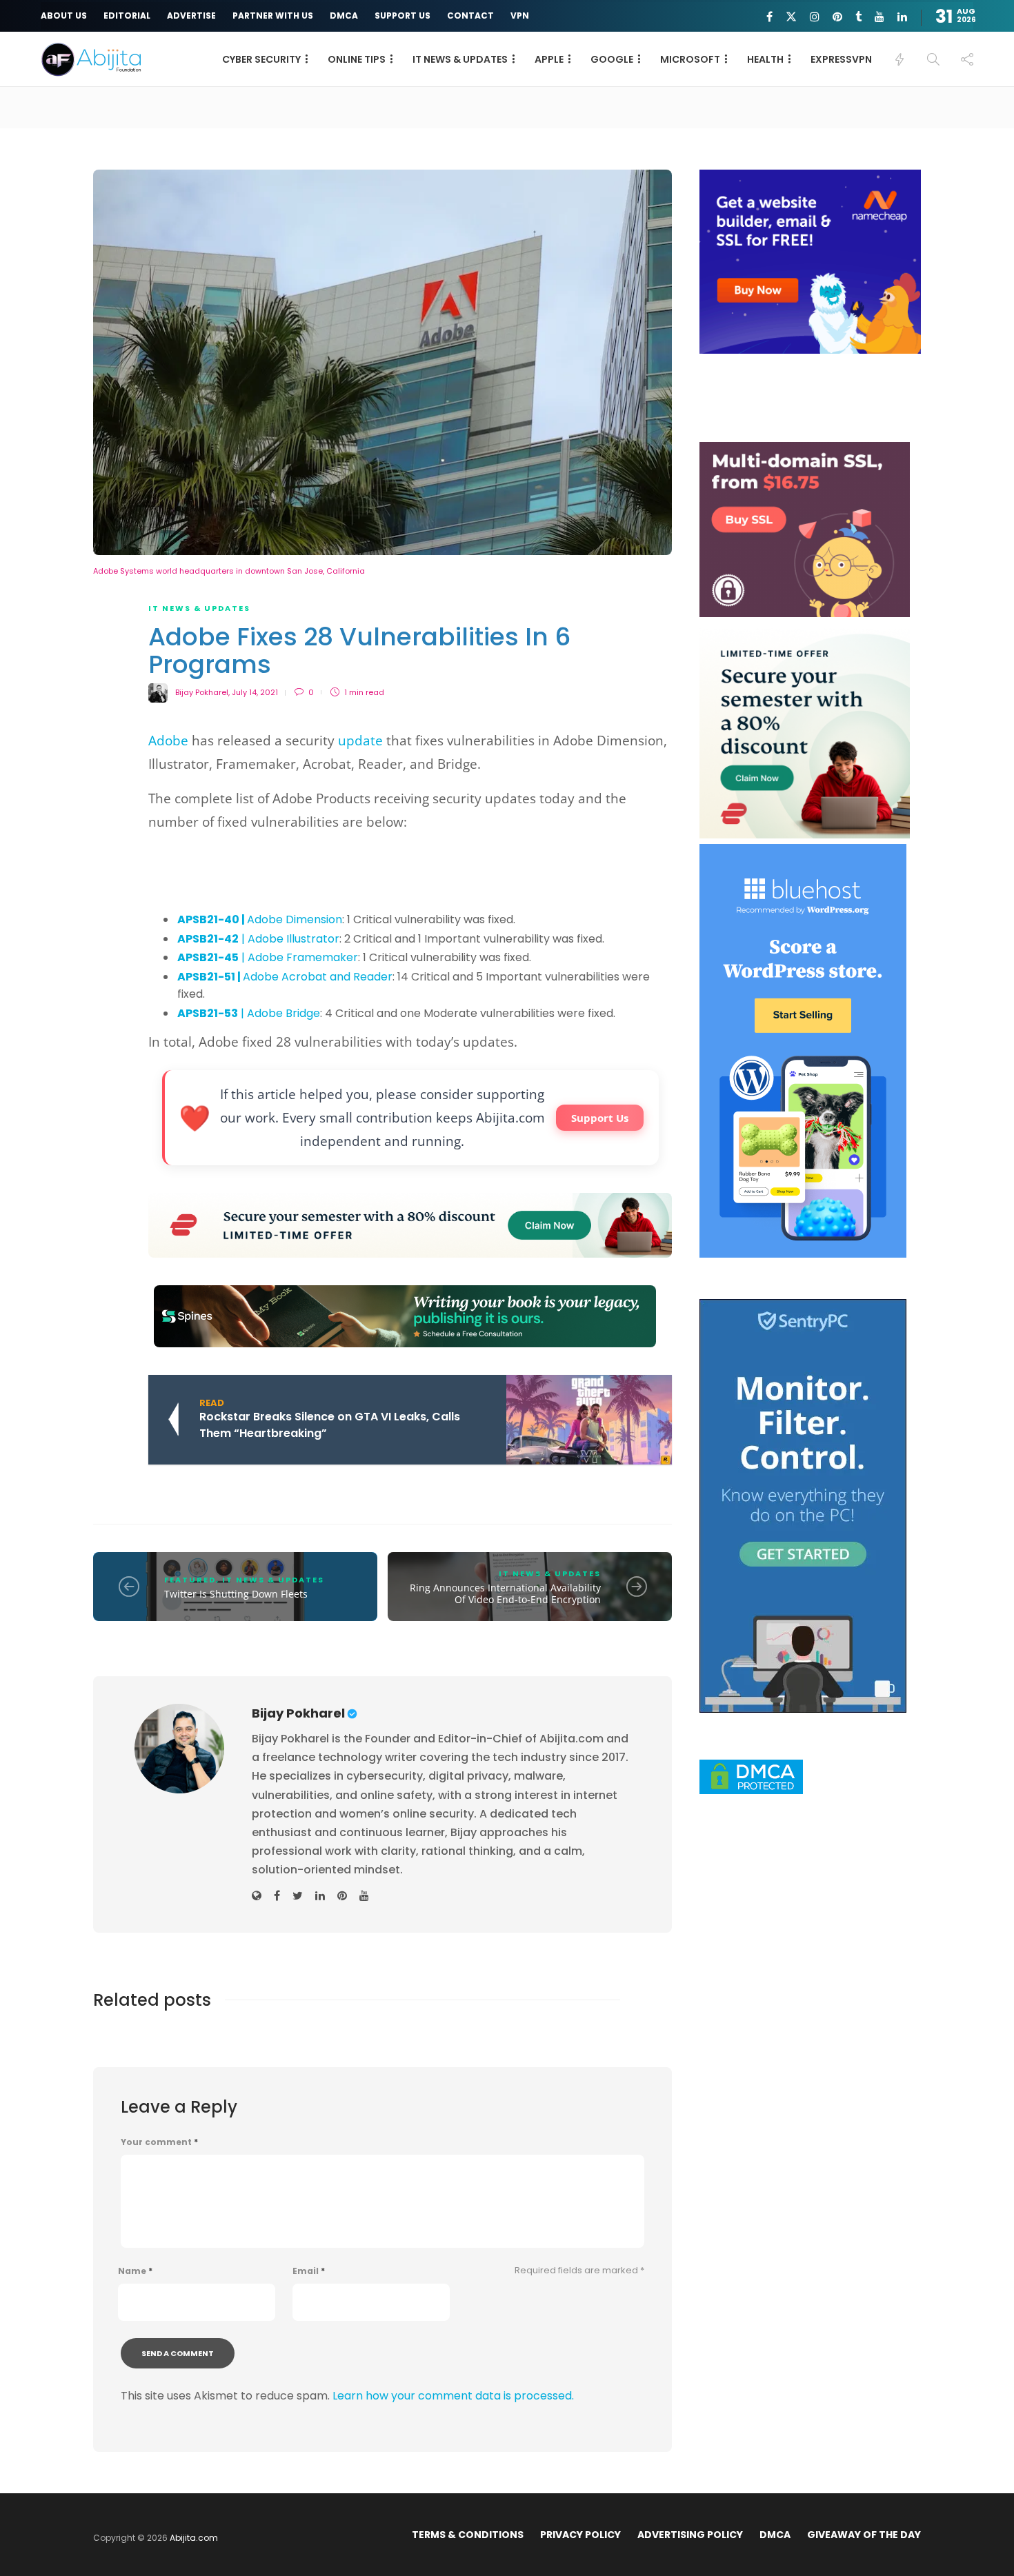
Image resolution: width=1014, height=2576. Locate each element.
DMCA (344, 16)
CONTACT (470, 16)
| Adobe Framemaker (268, 957)
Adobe (168, 741)
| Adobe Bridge (249, 1013)
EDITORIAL (127, 16)
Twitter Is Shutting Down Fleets (236, 1594)
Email (309, 2271)
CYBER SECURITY (261, 59)
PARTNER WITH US (273, 16)
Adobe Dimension (260, 919)
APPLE (549, 59)
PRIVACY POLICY (580, 2535)
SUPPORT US (402, 16)
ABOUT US (64, 16)
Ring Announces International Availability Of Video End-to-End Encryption (505, 1594)
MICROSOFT (690, 59)
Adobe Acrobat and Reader (285, 977)
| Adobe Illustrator (258, 939)
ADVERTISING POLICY (690, 2535)
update (360, 741)
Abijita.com (194, 2538)
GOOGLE (612, 59)
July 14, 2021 (255, 692)
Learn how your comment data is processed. (453, 2396)
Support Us (600, 1118)
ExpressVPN (841, 59)
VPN (520, 16)
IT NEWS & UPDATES (460, 59)
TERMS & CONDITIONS (468, 2535)
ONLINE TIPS (357, 59)
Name (135, 2271)
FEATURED (190, 1580)
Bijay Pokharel (202, 692)
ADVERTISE (191, 16)
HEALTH (765, 59)
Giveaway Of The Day (864, 2535)
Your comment (159, 2142)
